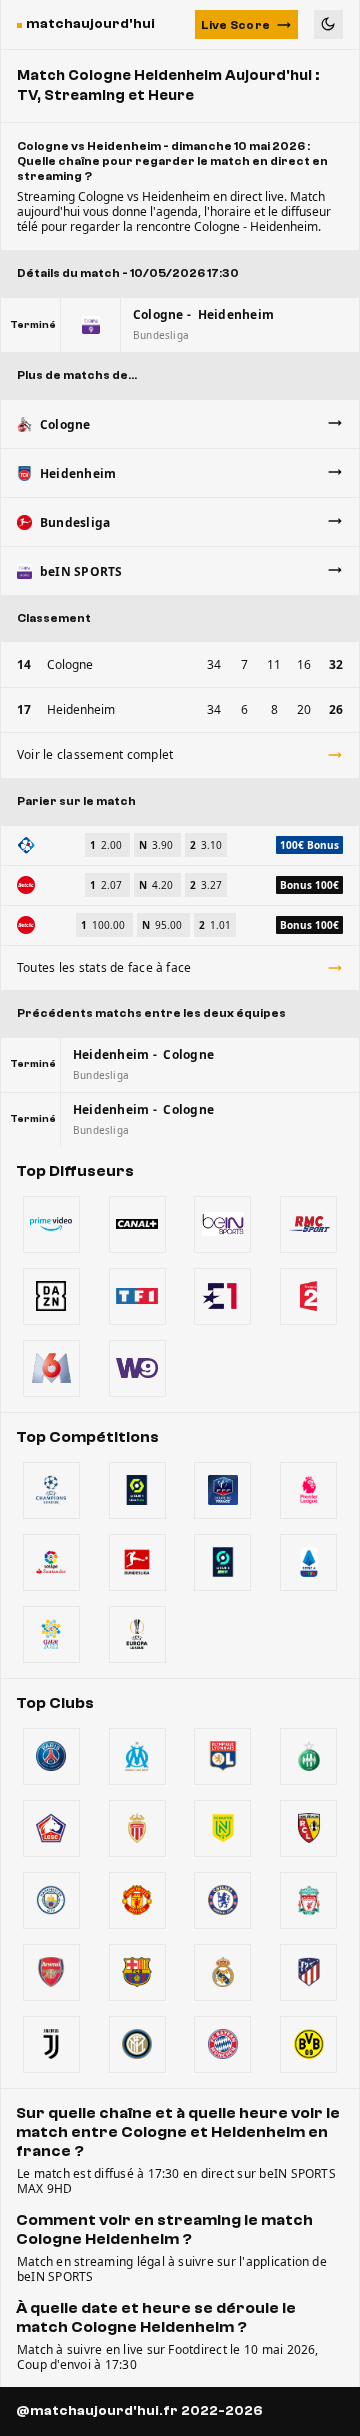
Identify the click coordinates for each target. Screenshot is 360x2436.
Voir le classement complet (95, 754)
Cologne (70, 664)
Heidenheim (81, 709)
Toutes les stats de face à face (104, 967)
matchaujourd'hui (90, 24)
